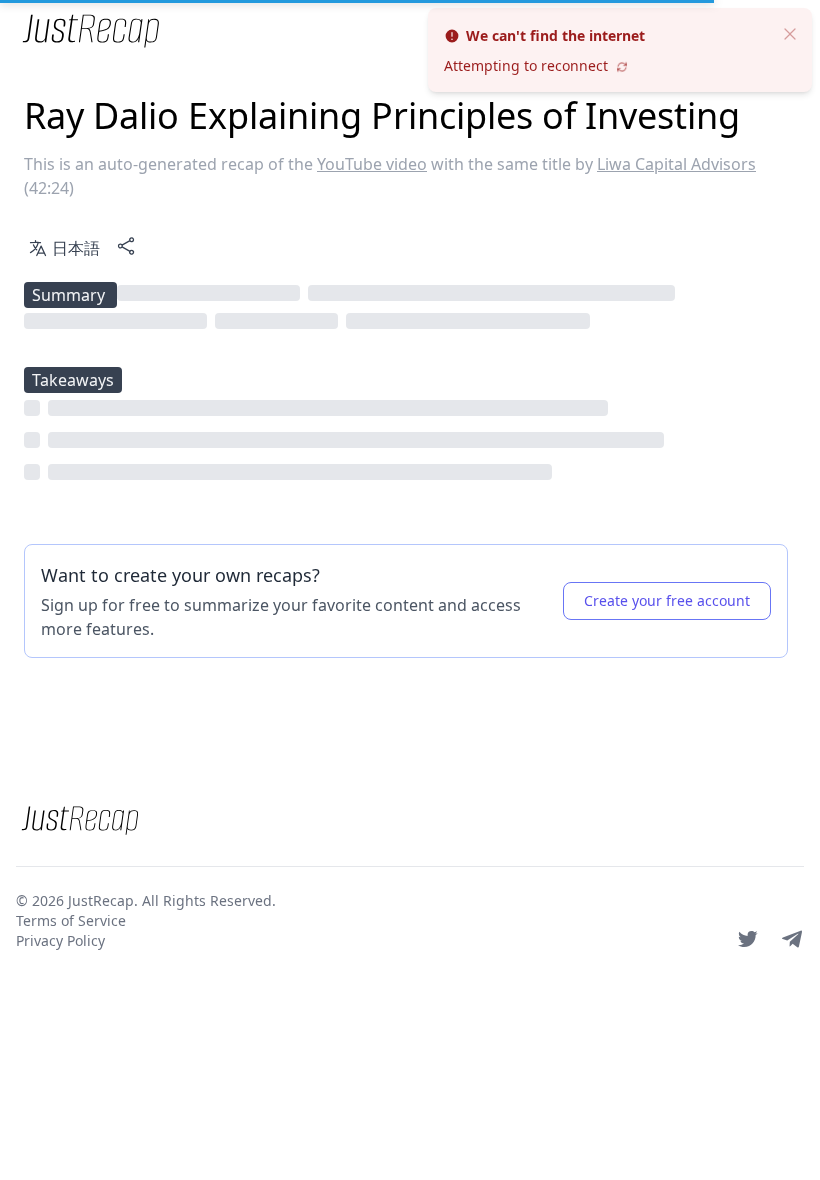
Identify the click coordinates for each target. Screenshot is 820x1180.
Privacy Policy (60, 940)
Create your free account (667, 600)
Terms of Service (71, 920)
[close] (790, 32)
